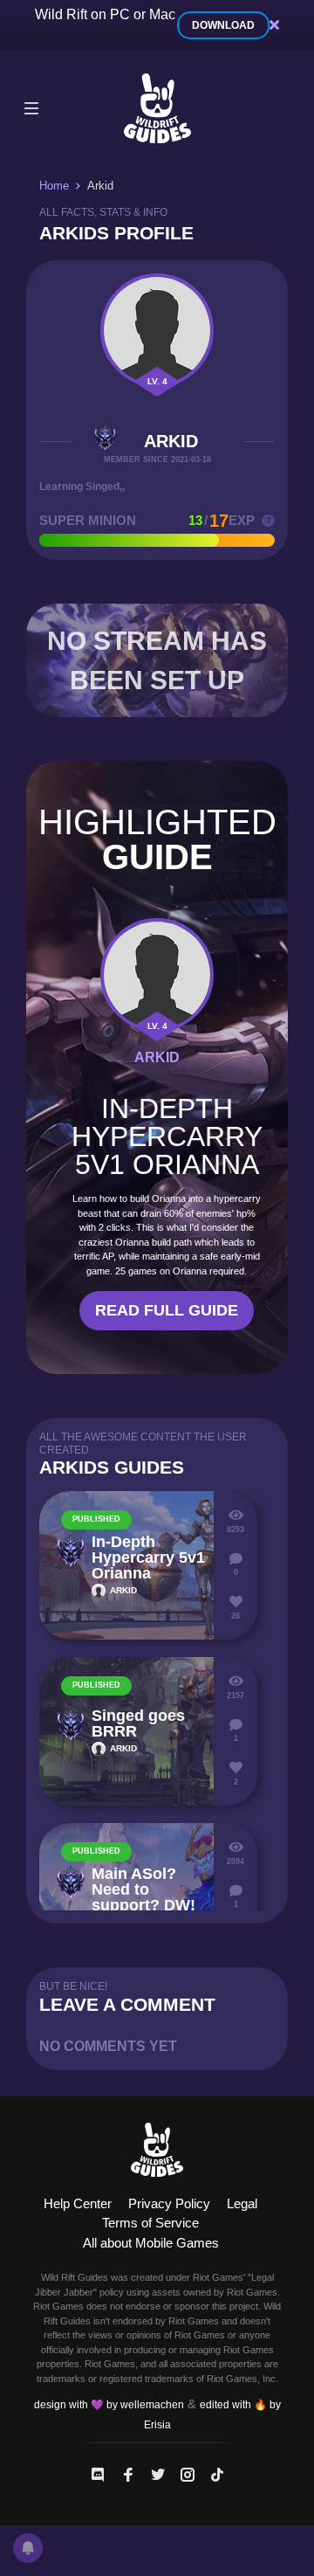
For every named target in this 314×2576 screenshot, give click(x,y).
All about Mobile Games (151, 2243)
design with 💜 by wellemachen (109, 2405)
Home (54, 186)
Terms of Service (150, 2223)
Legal (242, 2203)
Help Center (78, 2203)
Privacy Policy (169, 2203)
